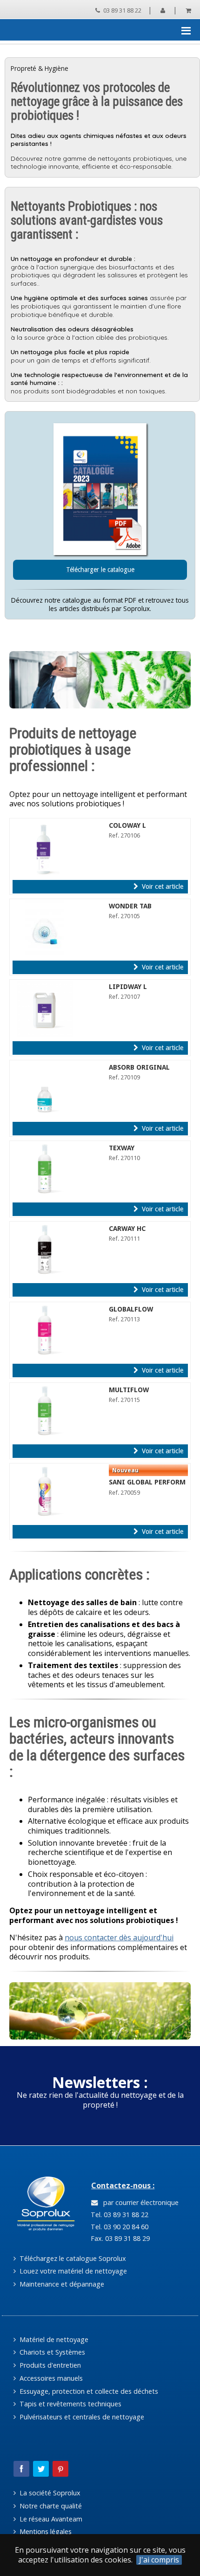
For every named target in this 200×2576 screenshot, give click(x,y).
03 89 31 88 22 (122, 10)
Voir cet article (162, 886)
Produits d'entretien (49, 2365)
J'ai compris (159, 2560)
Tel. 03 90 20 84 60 (119, 2227)
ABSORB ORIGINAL (139, 1067)
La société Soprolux (49, 2493)
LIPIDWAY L (128, 987)
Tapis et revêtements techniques (70, 2404)
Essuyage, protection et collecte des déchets (88, 2391)
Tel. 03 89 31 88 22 (119, 2215)
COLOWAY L (127, 825)
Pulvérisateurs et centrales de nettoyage (81, 2417)
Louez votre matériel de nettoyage (72, 2271)
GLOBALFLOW (131, 1309)
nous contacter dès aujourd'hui (119, 1937)
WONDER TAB (130, 906)
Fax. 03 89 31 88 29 (119, 2238)
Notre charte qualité (50, 2506)
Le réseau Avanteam (50, 2519)
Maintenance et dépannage (61, 2284)
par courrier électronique (139, 2202)
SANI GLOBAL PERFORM (147, 1482)
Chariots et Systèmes (51, 2352)
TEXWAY (122, 1148)
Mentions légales (45, 2531)
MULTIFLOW (129, 1390)
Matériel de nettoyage (53, 2339)
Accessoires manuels (50, 2378)
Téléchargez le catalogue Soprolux (72, 2258)
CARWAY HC (127, 1229)
